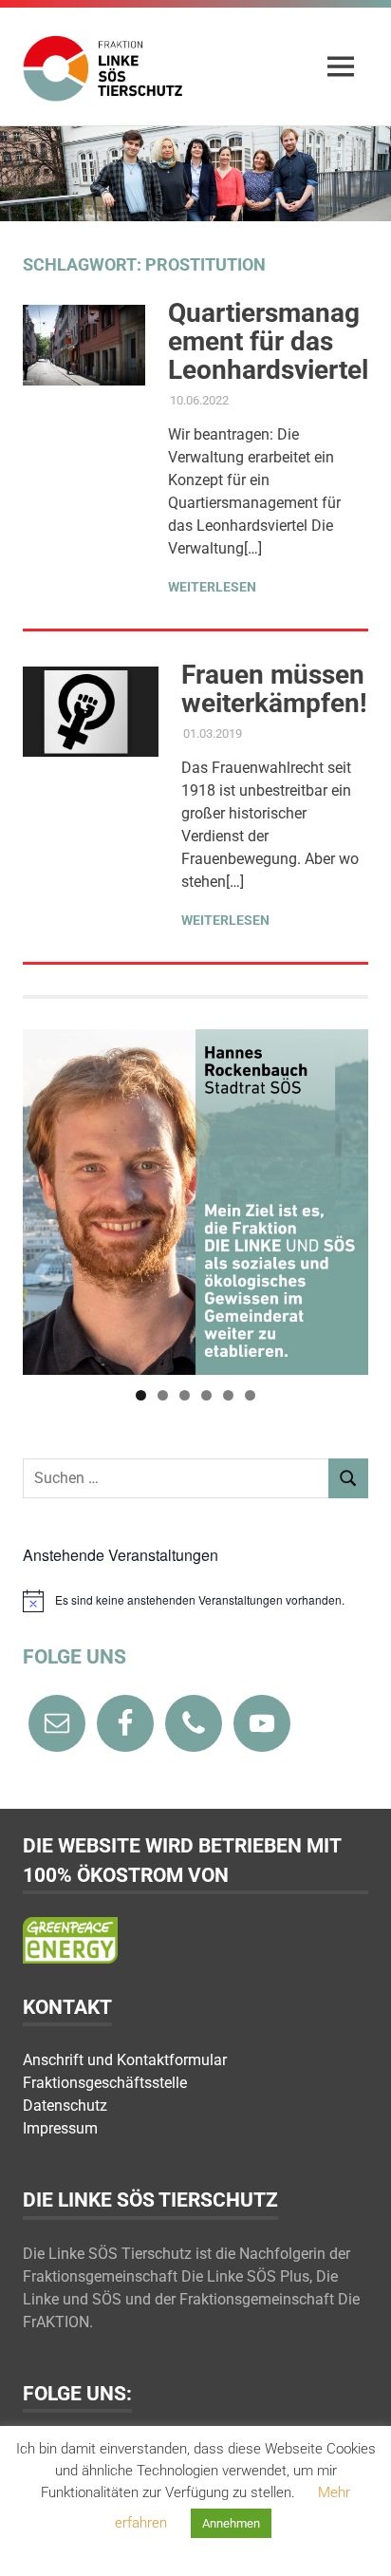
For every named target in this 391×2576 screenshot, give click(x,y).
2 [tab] (163, 1395)
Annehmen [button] (231, 2523)
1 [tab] (141, 1395)
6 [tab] (250, 1395)
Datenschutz (65, 2106)
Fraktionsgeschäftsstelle (105, 2083)
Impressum (60, 2128)
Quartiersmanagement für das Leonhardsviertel (268, 341)
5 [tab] (228, 1395)
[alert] (195, 1601)
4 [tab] (206, 1395)
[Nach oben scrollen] (357, 2542)
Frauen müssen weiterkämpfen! (274, 689)
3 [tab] (185, 1395)
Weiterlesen (212, 587)
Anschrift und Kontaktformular (125, 2060)
